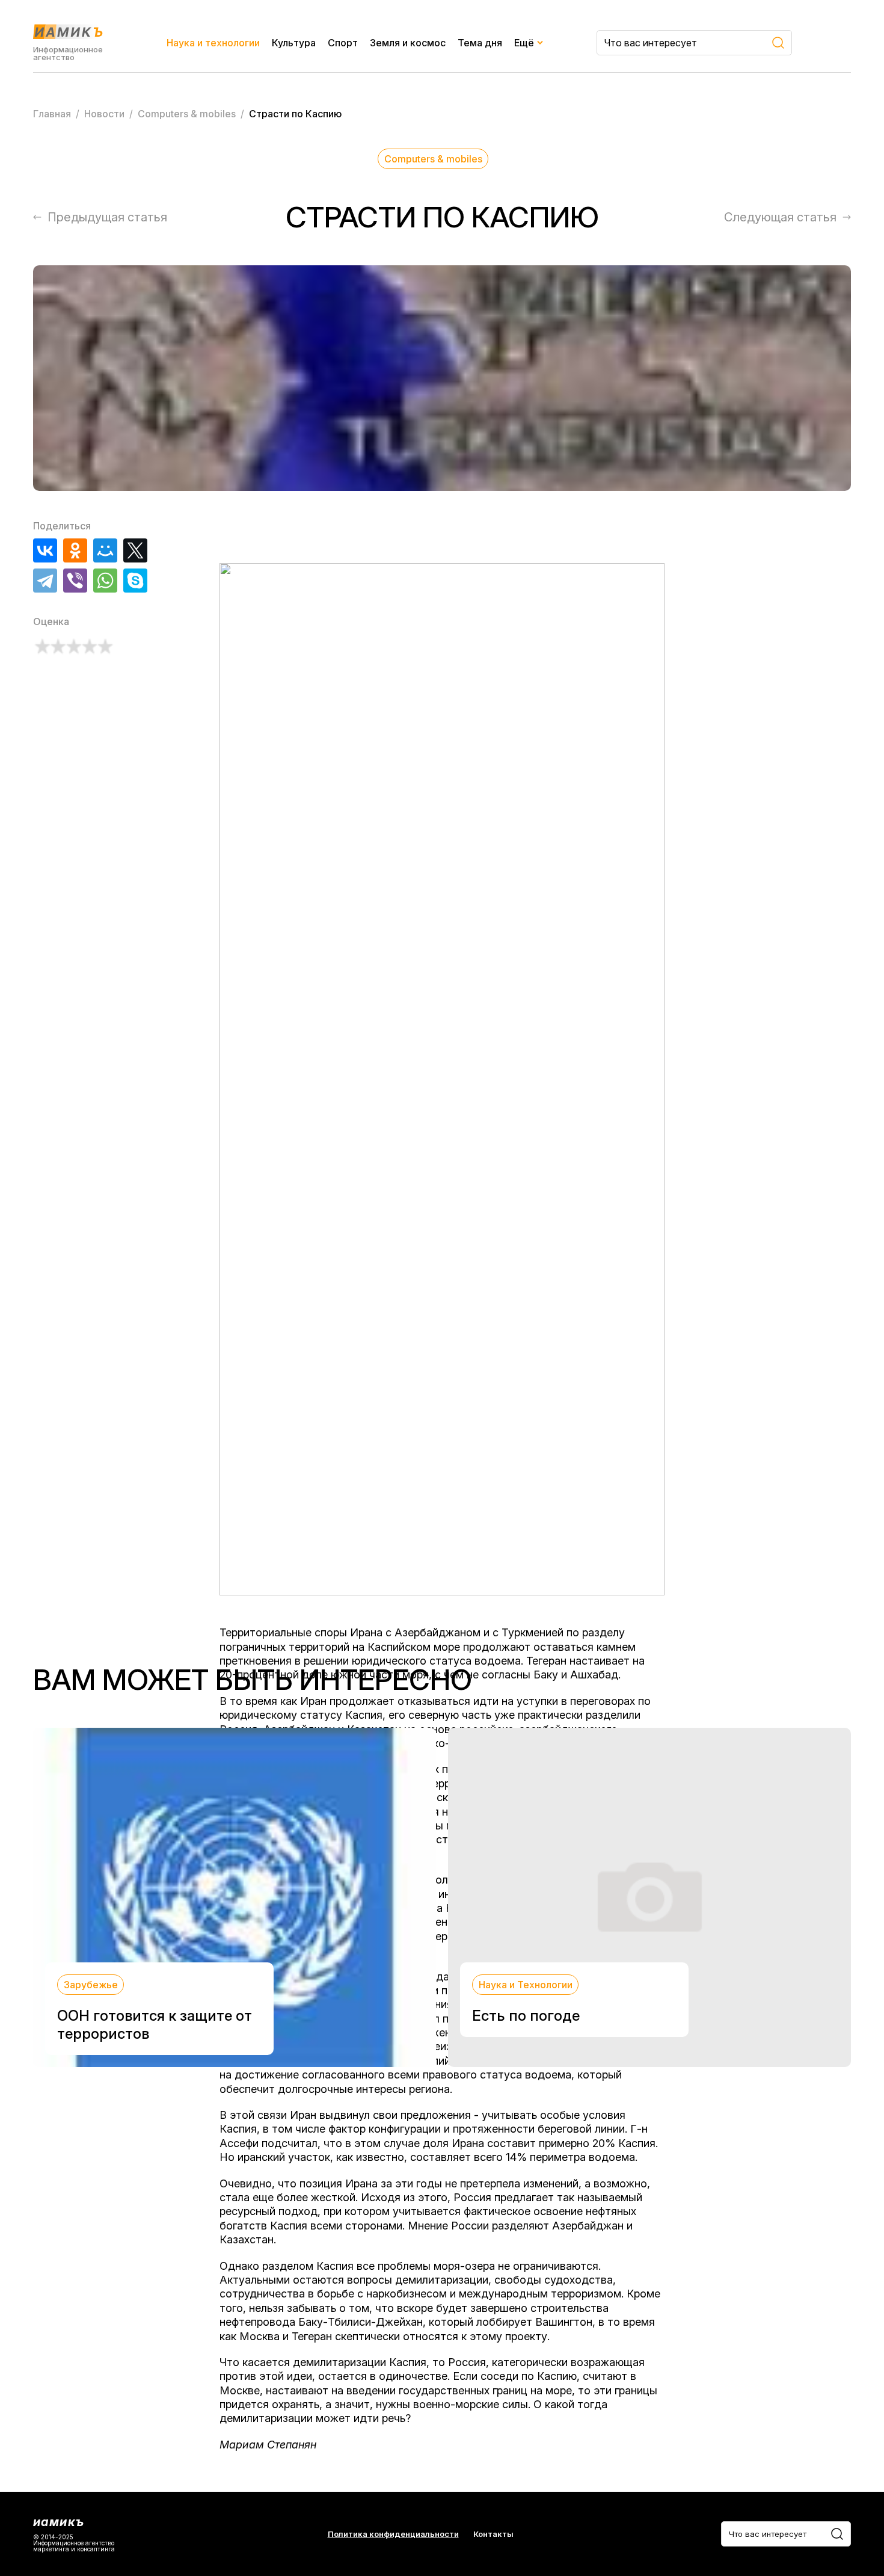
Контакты (493, 2534)
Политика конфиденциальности (393, 2534)
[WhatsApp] (105, 581)
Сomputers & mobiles (433, 159)
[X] (135, 550)
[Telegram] (45, 581)
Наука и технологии (213, 43)
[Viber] (75, 581)
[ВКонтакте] (45, 550)
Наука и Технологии (526, 1985)
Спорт (343, 43)
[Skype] (135, 581)
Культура (294, 43)
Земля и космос (408, 43)
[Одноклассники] (75, 550)
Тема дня (480, 43)
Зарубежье (91, 1985)
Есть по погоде (526, 2016)
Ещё (524, 43)
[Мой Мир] (105, 550)
